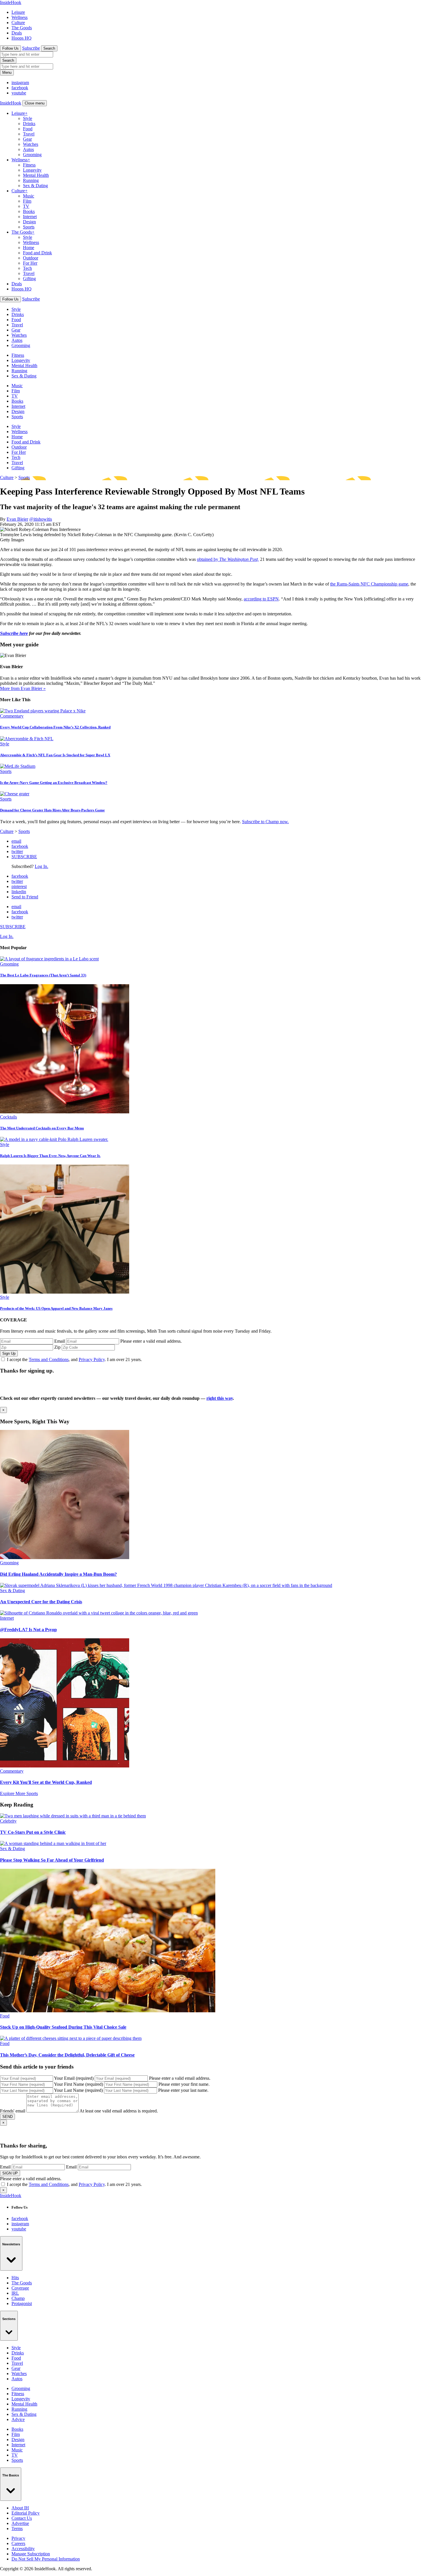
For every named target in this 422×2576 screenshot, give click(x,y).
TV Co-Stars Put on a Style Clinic (33, 1832)
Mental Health (36, 175)
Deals (17, 33)
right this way (220, 1398)
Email (60, 1341)
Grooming (32, 155)
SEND (7, 2117)
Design (29, 222)
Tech (27, 268)
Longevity (32, 170)
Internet (30, 217)
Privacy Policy (92, 1359)
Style (28, 118)
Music (29, 196)
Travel (29, 134)
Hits (15, 2278)
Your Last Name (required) (78, 2090)
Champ (18, 2298)
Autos (28, 149)
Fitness (29, 165)
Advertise (20, 2523)
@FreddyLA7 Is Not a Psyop (28, 1630)
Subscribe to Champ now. (265, 822)
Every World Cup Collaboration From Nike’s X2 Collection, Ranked (55, 727)
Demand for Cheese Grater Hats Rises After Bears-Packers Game (52, 810)
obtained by (208, 559)
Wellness (20, 17)
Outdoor (31, 258)
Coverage (20, 2288)
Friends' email (13, 2111)
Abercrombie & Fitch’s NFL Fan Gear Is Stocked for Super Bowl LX (55, 755)
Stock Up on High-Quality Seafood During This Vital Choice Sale (63, 2027)
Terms (17, 2528)
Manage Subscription (31, 2554)
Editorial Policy (26, 2513)
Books (29, 211)
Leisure (18, 12)
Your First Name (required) (79, 2084)
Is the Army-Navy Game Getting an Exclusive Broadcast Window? (54, 783)
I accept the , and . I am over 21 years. (74, 1359)
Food (28, 129)
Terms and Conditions (49, 1359)
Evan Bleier (17, 519)
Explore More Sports (19, 1793)
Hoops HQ (22, 38)
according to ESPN (261, 599)
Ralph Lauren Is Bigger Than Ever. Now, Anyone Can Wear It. (50, 1156)
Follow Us (10, 48)
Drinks (29, 124)
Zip (57, 1347)
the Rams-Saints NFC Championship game (369, 584)
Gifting (29, 279)
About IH (20, 2508)
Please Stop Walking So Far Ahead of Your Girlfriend (52, 1860)
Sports (29, 227)
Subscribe (31, 48)
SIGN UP (10, 2173)
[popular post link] (49, 959)
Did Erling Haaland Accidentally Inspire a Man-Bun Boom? (58, 1574)
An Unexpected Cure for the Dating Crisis (41, 1602)
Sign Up (9, 1353)
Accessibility (23, 2549)
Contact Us (22, 2518)
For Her (30, 263)
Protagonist (22, 2303)
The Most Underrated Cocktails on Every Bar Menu (42, 1128)
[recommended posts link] (65, 1558)
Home (29, 248)
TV (26, 206)
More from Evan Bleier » (23, 688)
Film (27, 201)
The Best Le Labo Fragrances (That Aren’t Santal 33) (43, 975)
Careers (18, 2543)
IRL (15, 2293)
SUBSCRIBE (24, 857)
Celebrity (8, 1821)
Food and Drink (37, 253)
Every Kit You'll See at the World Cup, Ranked (46, 1782)
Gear (27, 139)
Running (31, 180)
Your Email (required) (74, 2078)
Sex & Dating (35, 186)
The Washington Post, (239, 559)
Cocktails (8, 1117)
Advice (18, 2419)
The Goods (22, 28)
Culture (18, 23)
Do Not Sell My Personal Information (46, 2559)
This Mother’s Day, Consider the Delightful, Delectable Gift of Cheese (67, 2055)
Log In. (41, 866)
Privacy (18, 2538)
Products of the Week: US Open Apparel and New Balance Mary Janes (56, 1308)
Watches (31, 144)
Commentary (12, 716)
